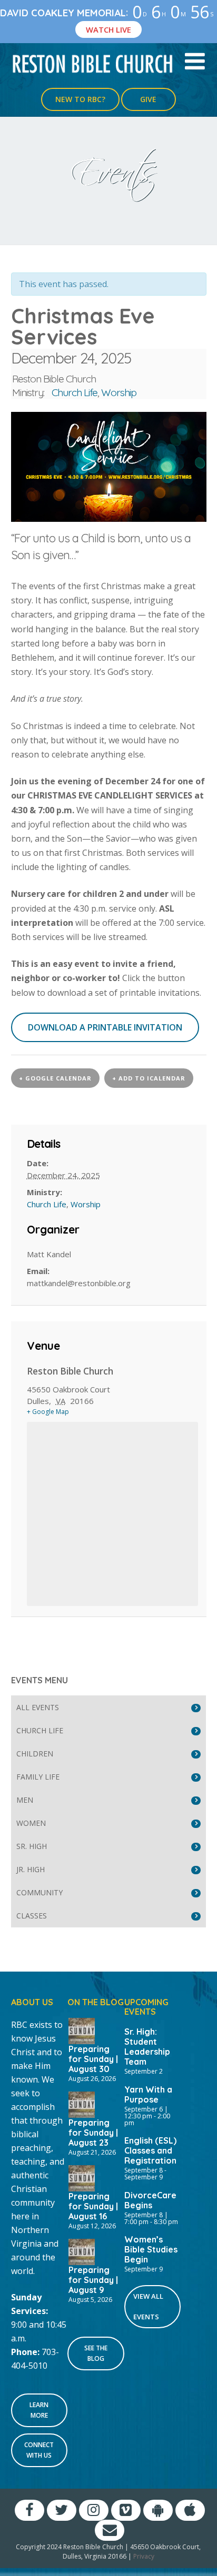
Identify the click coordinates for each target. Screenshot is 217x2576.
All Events (38, 1707)
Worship (119, 392)
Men (25, 1800)
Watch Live (108, 29)
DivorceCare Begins (150, 2200)
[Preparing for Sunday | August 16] (82, 2177)
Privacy (144, 2556)
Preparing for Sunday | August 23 (93, 2133)
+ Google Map (48, 1412)
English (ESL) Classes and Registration (150, 2150)
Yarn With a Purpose (148, 2094)
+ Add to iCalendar (149, 1078)
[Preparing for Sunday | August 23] (82, 2104)
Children (35, 1754)
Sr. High (32, 1846)
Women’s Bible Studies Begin (151, 2249)
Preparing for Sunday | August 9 (93, 2280)
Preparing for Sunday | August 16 (93, 2206)
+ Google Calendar (55, 1078)
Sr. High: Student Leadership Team (147, 2047)
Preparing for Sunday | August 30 (93, 2059)
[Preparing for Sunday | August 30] (82, 2030)
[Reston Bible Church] (93, 63)
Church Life (75, 392)
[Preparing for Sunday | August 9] (82, 2251)
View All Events (148, 2306)
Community (40, 1892)
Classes (32, 1916)
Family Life (38, 1777)
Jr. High (31, 1869)
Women (31, 1823)
